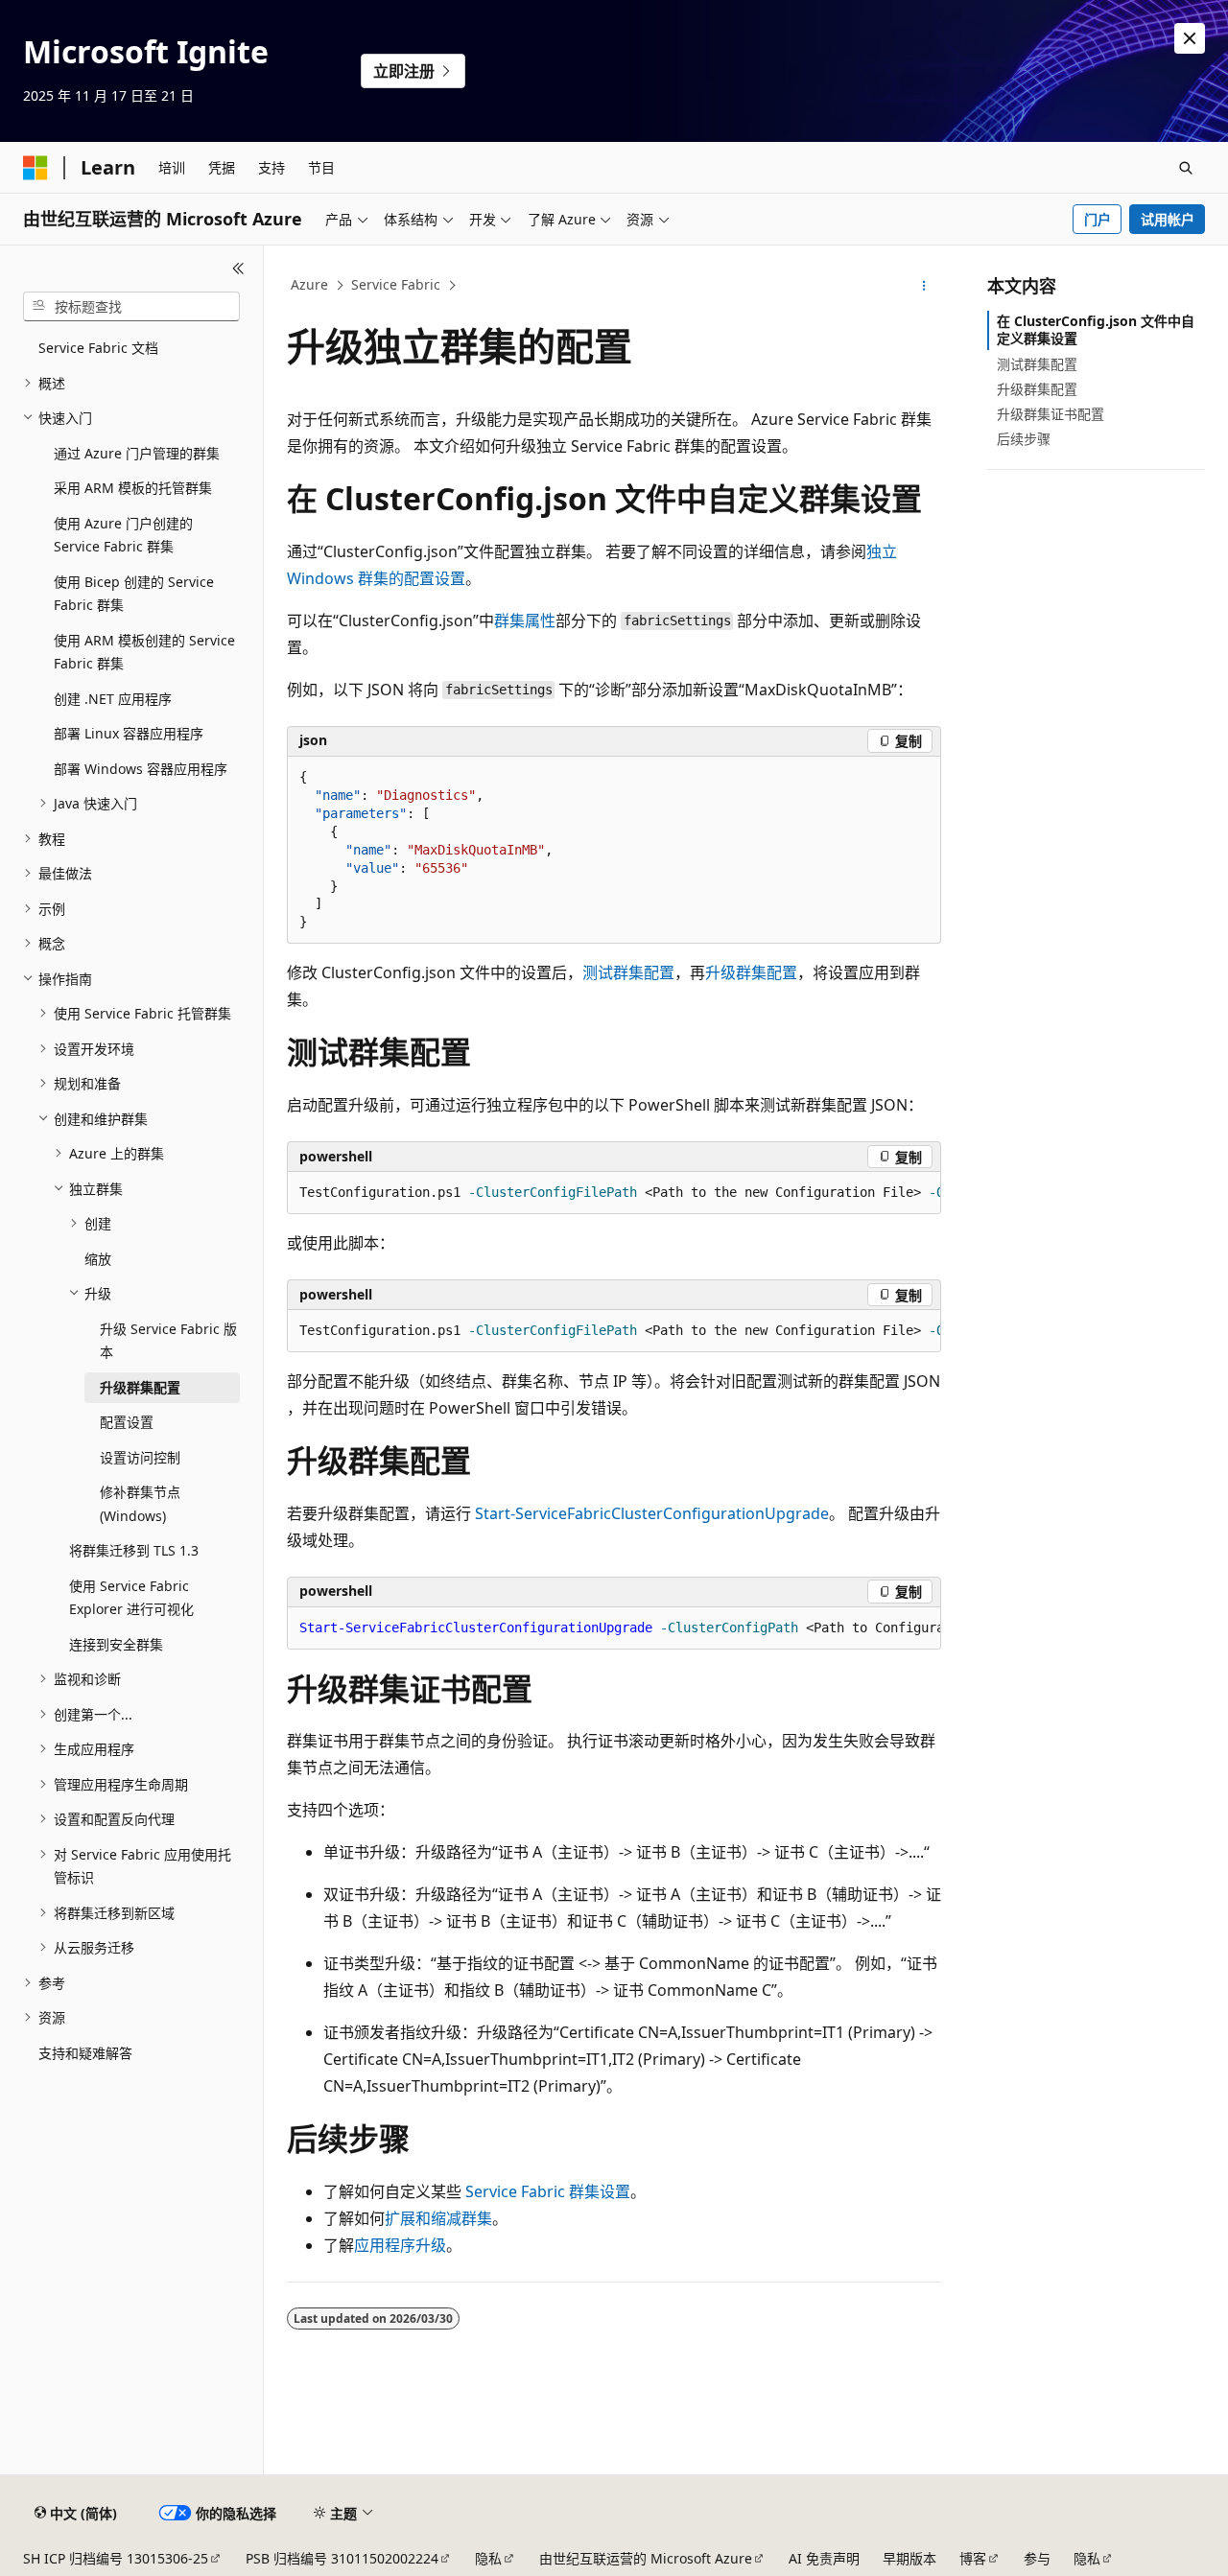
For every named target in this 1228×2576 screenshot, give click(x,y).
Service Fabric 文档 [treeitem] (98, 348)
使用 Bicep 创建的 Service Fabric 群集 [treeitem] (134, 594)
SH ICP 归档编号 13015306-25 (116, 2558)
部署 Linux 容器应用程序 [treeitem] (129, 733)
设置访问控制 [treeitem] (140, 1457)
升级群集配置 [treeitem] (140, 1387)
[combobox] (131, 307)
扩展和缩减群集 (438, 2218)
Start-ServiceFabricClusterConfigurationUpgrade (652, 1513)
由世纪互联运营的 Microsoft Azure (646, 2558)
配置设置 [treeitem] (127, 1422)
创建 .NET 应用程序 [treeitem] (113, 699)
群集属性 (525, 621)
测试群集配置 (628, 972)
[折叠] (238, 269)
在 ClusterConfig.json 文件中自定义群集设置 (1096, 329)
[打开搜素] (1186, 168)
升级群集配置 (751, 972)
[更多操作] (924, 286)
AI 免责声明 (824, 2558)
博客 (973, 2558)
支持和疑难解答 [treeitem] (85, 2053)
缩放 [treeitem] (98, 1259)
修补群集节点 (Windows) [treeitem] (140, 1504)
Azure (309, 284)
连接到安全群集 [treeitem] (116, 1644)
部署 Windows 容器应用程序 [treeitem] (141, 769)
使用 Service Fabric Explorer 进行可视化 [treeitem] (131, 1598)
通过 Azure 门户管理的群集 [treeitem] (137, 453)
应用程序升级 (400, 2245)
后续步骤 (1024, 439)
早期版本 (909, 2558)
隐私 (488, 2558)
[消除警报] (1190, 38)
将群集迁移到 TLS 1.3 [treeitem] (134, 1550)
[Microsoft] (35, 168)
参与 (1037, 2558)
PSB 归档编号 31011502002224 (342, 2558)
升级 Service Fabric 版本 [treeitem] (168, 1341)
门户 (1098, 219)
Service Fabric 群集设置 (548, 2191)
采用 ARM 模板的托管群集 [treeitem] (133, 488)
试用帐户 (1168, 219)
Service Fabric (396, 284)
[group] (614, 1193)
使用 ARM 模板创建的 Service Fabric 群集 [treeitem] (144, 652)
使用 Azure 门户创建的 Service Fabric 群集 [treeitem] (123, 535)
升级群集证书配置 (1051, 414)
